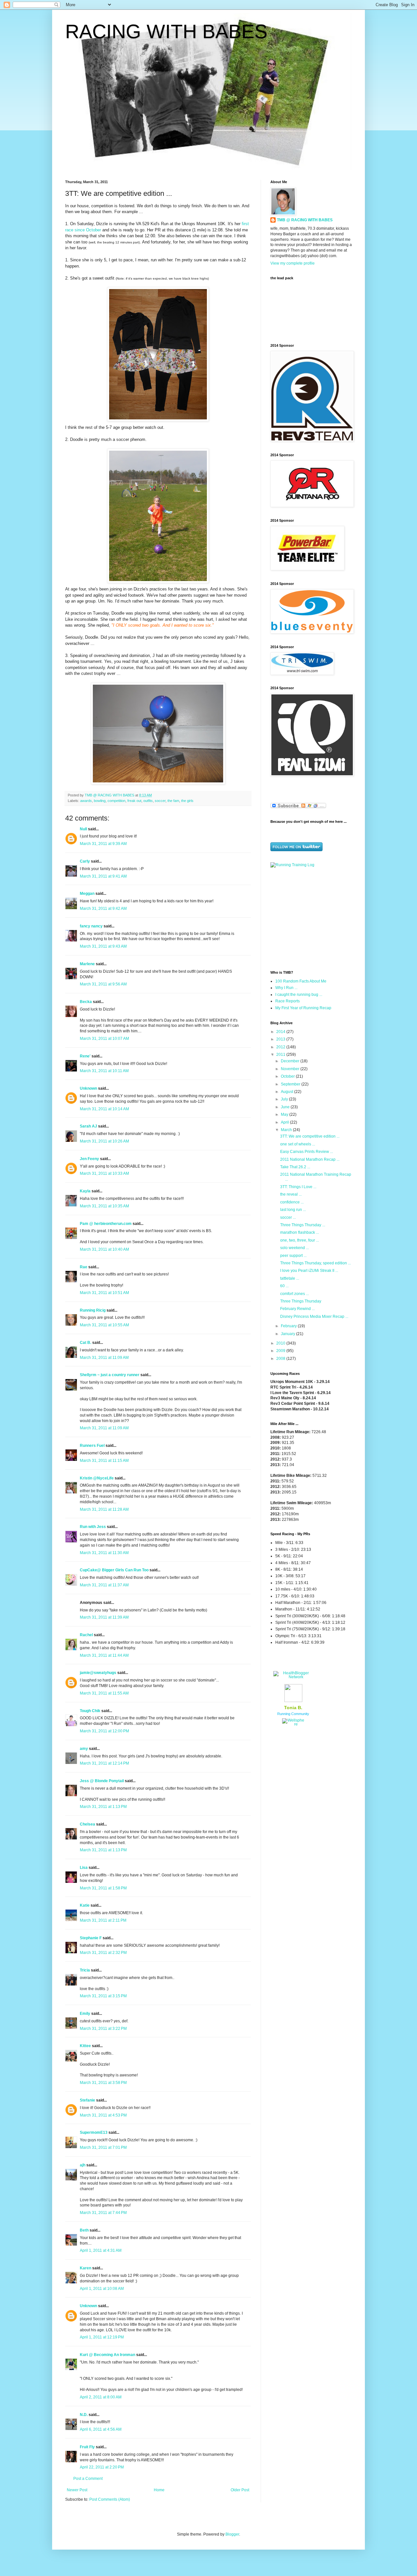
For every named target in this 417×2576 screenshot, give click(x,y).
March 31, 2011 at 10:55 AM (104, 1325)
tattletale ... (290, 1278)
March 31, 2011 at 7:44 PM (103, 2213)
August (288, 1092)
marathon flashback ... (300, 1232)
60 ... (284, 1286)
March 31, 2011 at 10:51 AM (104, 1293)
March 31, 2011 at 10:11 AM (104, 1071)
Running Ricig (93, 1310)
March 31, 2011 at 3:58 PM (103, 2083)
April (285, 1122)
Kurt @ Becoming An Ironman (108, 2355)
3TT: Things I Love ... (298, 1187)
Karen (86, 2268)
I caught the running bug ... (299, 995)
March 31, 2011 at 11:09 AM (104, 1358)
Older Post (240, 2490)
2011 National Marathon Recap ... (310, 1159)
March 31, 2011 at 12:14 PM (104, 1763)
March (287, 1130)
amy (84, 1749)
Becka (86, 1002)
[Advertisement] (311, 918)
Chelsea (87, 1824)
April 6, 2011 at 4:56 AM (101, 2429)
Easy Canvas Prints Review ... (307, 1152)
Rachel (86, 1635)
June (286, 1107)
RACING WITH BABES (166, 31)
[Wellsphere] (293, 1724)
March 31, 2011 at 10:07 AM (104, 1039)
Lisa (84, 1868)
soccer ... (288, 1217)
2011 (281, 1055)
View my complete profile (293, 263)
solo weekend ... (295, 1248)
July (285, 1099)
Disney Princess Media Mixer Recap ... (314, 1317)
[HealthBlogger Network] (293, 1677)
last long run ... (293, 1210)
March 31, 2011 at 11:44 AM (104, 1655)
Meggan (87, 894)
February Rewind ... (297, 1309)
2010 (281, 1343)
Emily (85, 2014)
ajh (83, 2165)
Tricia (85, 1970)
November (291, 1069)
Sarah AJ (88, 1126)
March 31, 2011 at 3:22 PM (103, 2029)
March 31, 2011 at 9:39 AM (103, 844)
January (288, 1334)
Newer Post (77, 2490)
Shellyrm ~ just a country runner (110, 1375)
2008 (281, 1359)
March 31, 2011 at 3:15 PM (103, 1996)
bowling (100, 801)
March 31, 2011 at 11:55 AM (104, 1693)
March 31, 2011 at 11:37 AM (104, 1585)
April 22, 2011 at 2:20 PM (102, 2467)
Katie (85, 1905)
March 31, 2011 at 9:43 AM (103, 946)
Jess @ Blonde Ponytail (102, 1781)
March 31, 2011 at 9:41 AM (103, 876)
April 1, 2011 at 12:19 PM (102, 2337)
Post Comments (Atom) (110, 2499)
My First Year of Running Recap (303, 1008)
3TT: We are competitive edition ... (310, 1136)
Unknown (88, 1088)
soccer (160, 801)
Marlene (87, 964)
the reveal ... (291, 1194)
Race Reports (288, 1001)
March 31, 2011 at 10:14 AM (104, 1109)
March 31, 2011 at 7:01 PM (103, 2147)
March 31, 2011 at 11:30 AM (104, 1553)
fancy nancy (91, 926)
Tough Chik (90, 1711)
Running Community (293, 1714)
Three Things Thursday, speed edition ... (316, 1263)
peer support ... (293, 1256)
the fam (173, 801)
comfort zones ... (295, 1294)
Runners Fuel (92, 1446)
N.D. (84, 2415)
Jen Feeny (89, 1159)
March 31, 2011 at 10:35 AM (104, 1206)
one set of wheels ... (298, 1144)
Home (159, 2490)
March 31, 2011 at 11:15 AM (104, 1461)
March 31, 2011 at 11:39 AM (104, 1617)
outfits (148, 801)
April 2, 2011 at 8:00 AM (101, 2397)
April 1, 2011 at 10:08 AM (102, 2289)
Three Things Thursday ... (303, 1225)
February (289, 1326)
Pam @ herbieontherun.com (106, 1224)
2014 (281, 1032)
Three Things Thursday (301, 1301)
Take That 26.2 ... (295, 1167)
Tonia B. (293, 1708)
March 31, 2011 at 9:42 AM (103, 909)
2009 (281, 1351)
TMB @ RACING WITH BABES (305, 220)
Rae (84, 1267)
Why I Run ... (286, 988)
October (288, 1076)
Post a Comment (88, 2479)
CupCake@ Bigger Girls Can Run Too (114, 1570)
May (285, 1114)
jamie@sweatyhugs (98, 1673)
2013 (281, 1039)
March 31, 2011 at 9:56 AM (103, 984)
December (291, 1061)
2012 (281, 1047)
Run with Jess (93, 1527)
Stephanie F (91, 1938)
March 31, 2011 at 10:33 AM (104, 1173)
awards (86, 801)
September (291, 1084)
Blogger (232, 2534)
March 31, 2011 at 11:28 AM (104, 1509)
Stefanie (87, 2100)
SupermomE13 (94, 2132)
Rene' (85, 1056)
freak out (134, 801)
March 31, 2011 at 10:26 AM (104, 1141)
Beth (84, 2230)
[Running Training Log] (292, 865)
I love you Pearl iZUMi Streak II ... (309, 1271)
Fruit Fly (87, 2447)
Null (83, 829)
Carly (85, 861)
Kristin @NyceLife (97, 1478)
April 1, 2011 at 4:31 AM (101, 2250)
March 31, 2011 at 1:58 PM (103, 1888)
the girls (187, 801)
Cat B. (86, 1343)
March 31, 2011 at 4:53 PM (103, 2115)
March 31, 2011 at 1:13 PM (103, 1807)
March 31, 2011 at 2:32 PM (103, 1953)
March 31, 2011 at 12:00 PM (104, 1731)
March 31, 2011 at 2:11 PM (103, 1920)
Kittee (85, 2046)
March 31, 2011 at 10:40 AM (104, 1249)
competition (116, 801)
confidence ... (292, 1202)
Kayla (85, 1191)
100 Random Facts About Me (301, 981)
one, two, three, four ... (300, 1240)
